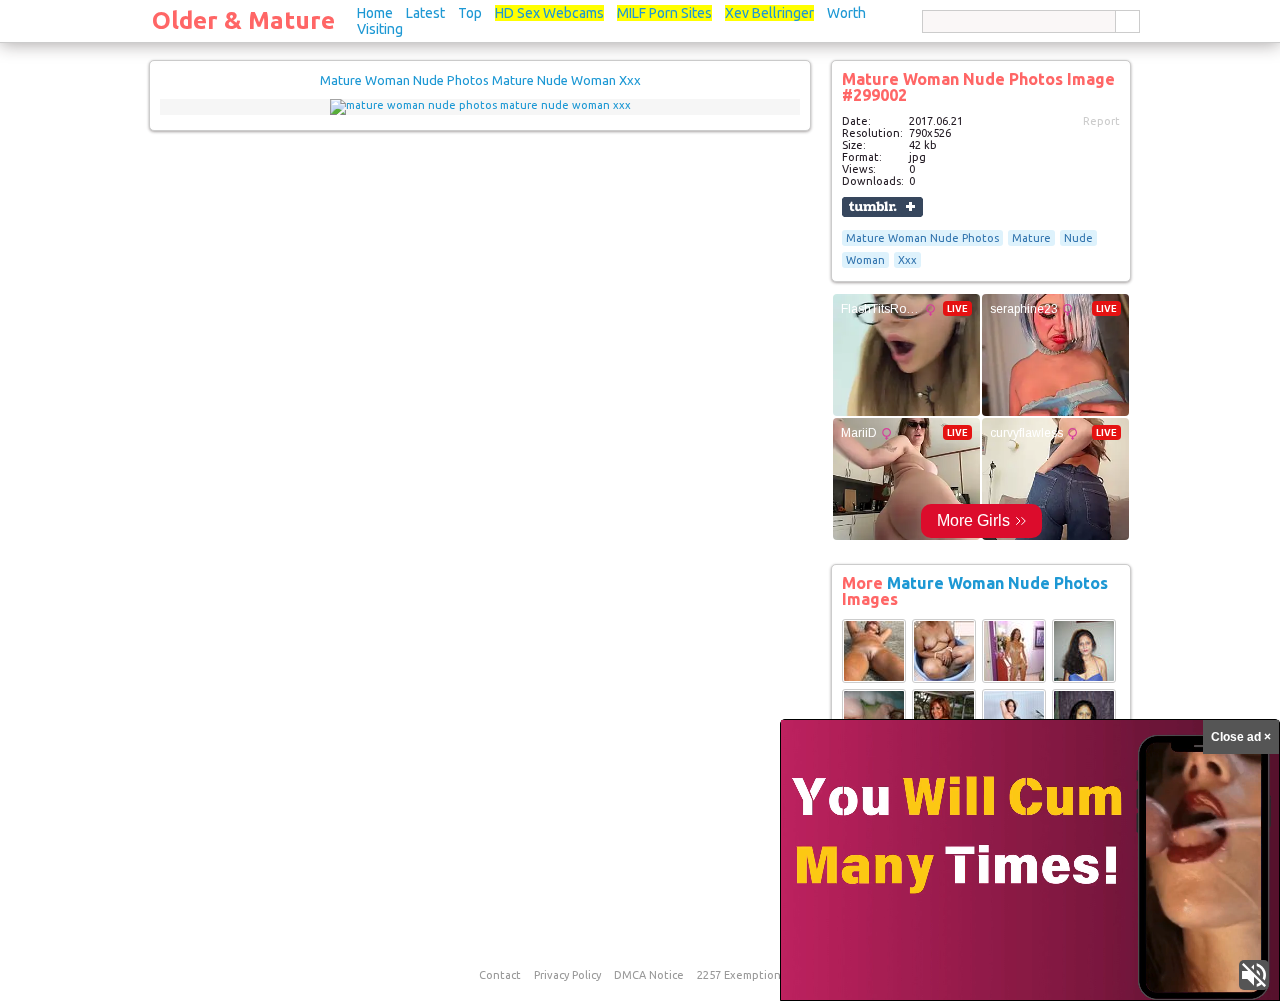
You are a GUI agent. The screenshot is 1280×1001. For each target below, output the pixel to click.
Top (470, 13)
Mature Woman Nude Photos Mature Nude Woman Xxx (480, 80)
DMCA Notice (649, 975)
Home (375, 13)
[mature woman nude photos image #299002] (480, 105)
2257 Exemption (739, 975)
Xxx (907, 260)
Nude (1078, 238)
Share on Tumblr (882, 207)
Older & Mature (243, 20)
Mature (1031, 238)
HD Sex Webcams (549, 13)
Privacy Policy (567, 975)
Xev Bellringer (769, 13)
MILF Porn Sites (664, 13)
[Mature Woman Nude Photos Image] (874, 679)
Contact (500, 975)
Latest (425, 13)
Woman (865, 260)
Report (1101, 121)
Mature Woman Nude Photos (922, 238)
